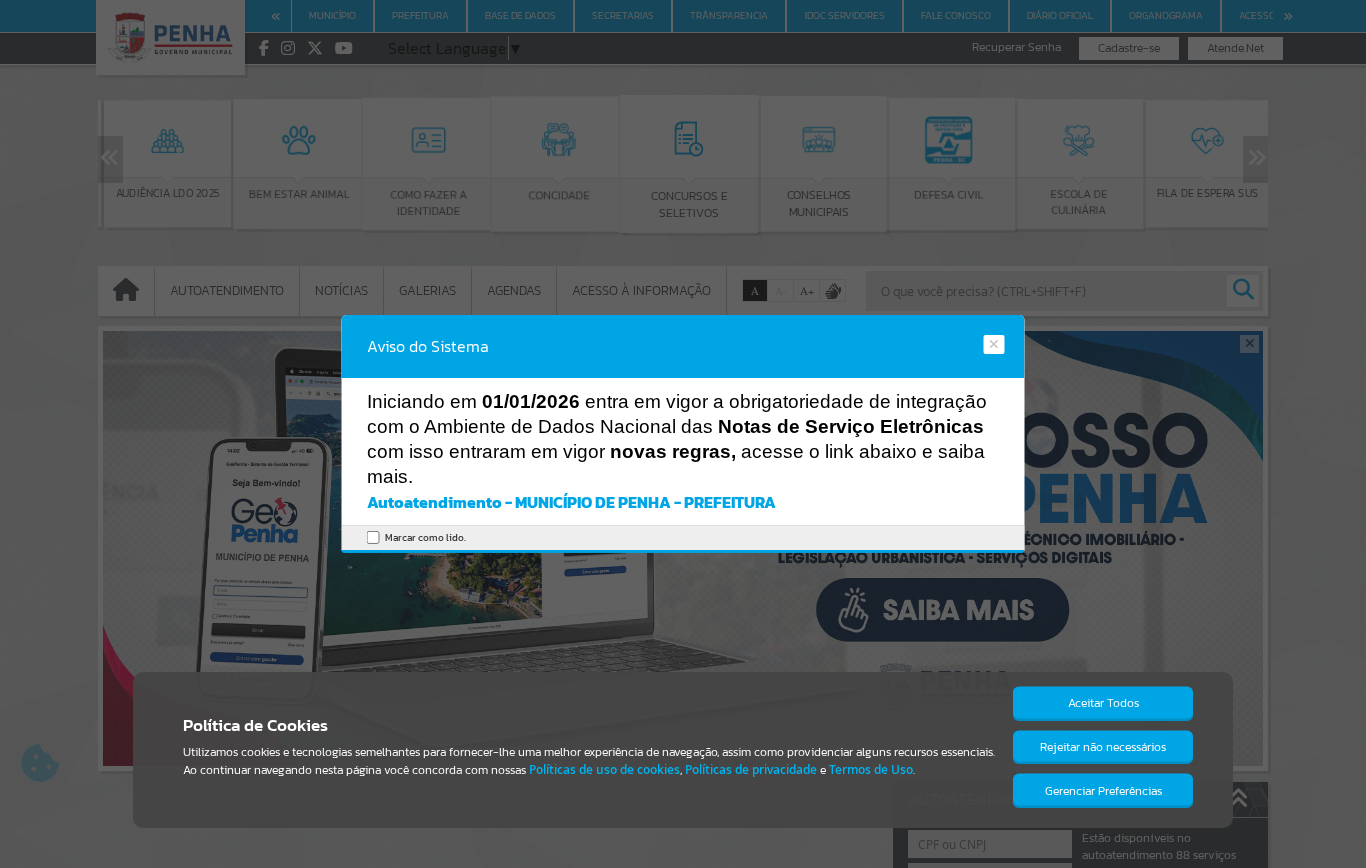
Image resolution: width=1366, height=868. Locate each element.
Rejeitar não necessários (1103, 747)
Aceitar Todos (1103, 703)
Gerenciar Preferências (1103, 791)
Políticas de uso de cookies (604, 769)
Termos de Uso (871, 769)
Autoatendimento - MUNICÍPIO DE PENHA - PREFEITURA (571, 502)
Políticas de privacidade (751, 769)
